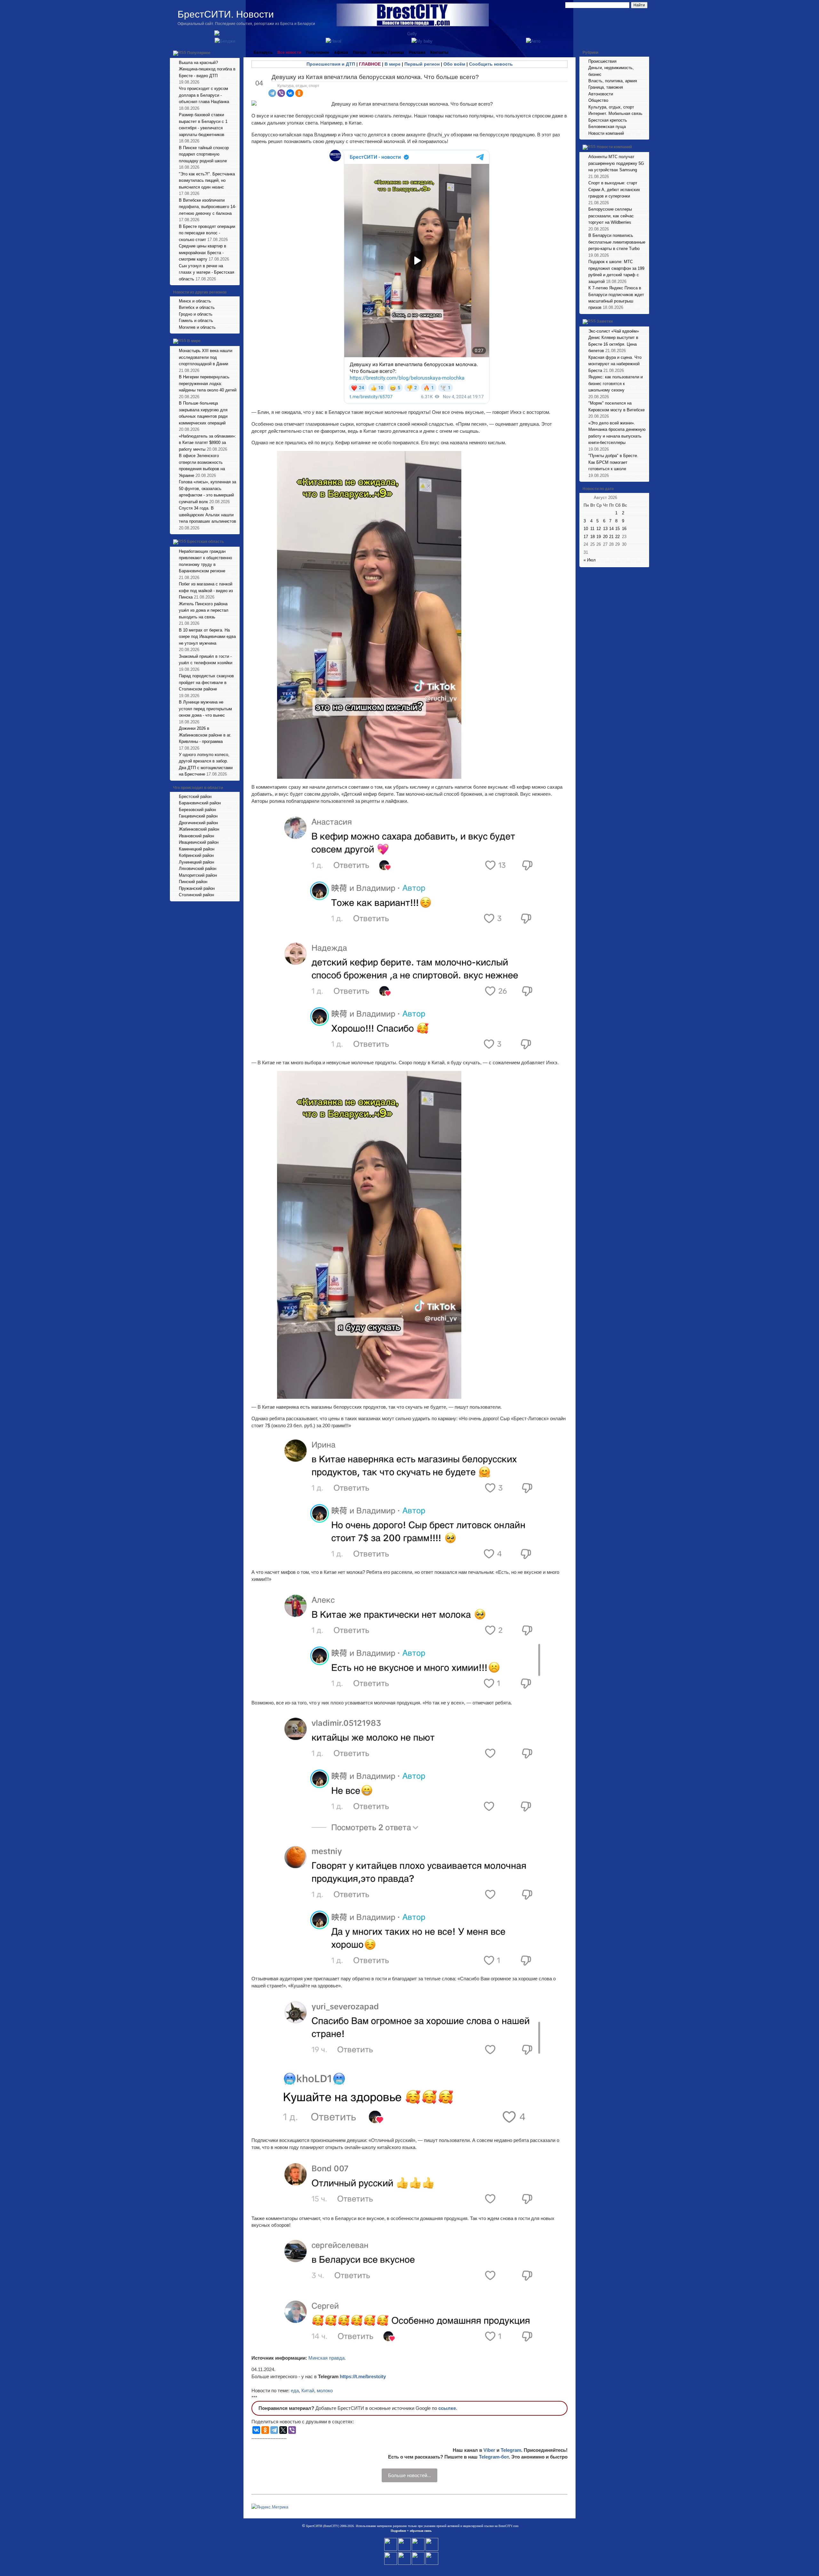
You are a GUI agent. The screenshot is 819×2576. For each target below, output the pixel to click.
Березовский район (197, 810)
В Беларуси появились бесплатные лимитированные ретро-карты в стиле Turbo (617, 242)
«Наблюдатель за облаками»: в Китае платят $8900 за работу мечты (207, 443)
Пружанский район (197, 888)
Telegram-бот (494, 2457)
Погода (360, 52)
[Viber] (281, 93)
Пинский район (193, 882)
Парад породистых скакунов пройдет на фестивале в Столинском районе (206, 682)
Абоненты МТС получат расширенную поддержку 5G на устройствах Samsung (616, 163)
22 (617, 537)
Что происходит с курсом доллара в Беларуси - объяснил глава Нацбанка (204, 95)
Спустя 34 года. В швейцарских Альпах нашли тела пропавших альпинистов (207, 515)
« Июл (590, 560)
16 (624, 529)
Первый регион (422, 64)
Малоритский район (198, 875)
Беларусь (263, 52)
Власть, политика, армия (613, 81)
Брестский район (195, 797)
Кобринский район (196, 855)
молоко (325, 2391)
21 (611, 537)
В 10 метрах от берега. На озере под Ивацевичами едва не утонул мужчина (207, 637)
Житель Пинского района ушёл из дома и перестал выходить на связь (204, 610)
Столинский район (196, 895)
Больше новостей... (409, 2475)
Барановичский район (200, 803)
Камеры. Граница (388, 52)
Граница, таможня (606, 87)
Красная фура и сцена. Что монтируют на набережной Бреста (615, 364)
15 (617, 529)
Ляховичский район (198, 869)
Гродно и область (196, 314)
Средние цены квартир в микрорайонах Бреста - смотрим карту (203, 253)
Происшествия (602, 61)
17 (586, 537)
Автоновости (601, 94)
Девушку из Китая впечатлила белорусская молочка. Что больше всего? (375, 77)
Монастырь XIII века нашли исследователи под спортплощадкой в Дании (206, 357)
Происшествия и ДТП (331, 64)
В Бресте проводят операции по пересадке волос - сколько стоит (207, 233)
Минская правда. (327, 2358)
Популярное (199, 53)
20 (605, 537)
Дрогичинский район (198, 823)
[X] (283, 2430)
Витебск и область (197, 307)
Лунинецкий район (196, 862)
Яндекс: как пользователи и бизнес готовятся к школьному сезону (616, 383)
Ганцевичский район (198, 816)
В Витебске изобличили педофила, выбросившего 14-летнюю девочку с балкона (207, 207)
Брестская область (206, 542)
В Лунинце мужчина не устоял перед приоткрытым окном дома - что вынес (205, 709)
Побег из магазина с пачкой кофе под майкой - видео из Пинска (206, 591)
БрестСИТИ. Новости (226, 14)
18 (592, 537)
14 (611, 529)
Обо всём (454, 64)
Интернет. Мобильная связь (615, 113)
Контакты (439, 52)
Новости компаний (606, 133)
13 (605, 529)
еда (295, 2391)
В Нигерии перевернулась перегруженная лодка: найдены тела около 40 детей (208, 383)
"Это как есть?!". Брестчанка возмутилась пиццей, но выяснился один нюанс (207, 181)
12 (599, 529)
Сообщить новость (491, 64)
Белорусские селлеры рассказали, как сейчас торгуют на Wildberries (611, 216)
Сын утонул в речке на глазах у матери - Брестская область (207, 272)
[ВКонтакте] (290, 93)
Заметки (605, 321)
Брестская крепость (608, 120)
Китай (308, 2391)
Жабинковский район (199, 829)
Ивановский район (196, 836)
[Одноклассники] (299, 93)
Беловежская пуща (607, 127)
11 (592, 529)
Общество (598, 100)
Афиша (341, 52)
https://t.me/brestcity (363, 2376)
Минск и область (195, 301)
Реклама (417, 52)
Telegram (511, 2450)
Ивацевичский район (199, 842)
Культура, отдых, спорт (298, 86)
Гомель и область (196, 321)
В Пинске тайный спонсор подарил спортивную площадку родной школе (204, 154)
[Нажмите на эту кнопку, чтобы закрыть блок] (235, 52)
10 (586, 529)
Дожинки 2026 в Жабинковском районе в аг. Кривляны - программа (205, 735)
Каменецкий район (197, 849)
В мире (194, 341)
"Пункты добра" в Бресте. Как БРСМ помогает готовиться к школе (613, 462)
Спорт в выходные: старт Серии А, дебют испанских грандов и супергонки (614, 189)
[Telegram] (272, 93)
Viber (489, 2450)
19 (599, 537)
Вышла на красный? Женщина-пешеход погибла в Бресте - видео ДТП (207, 69)
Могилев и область (197, 327)
